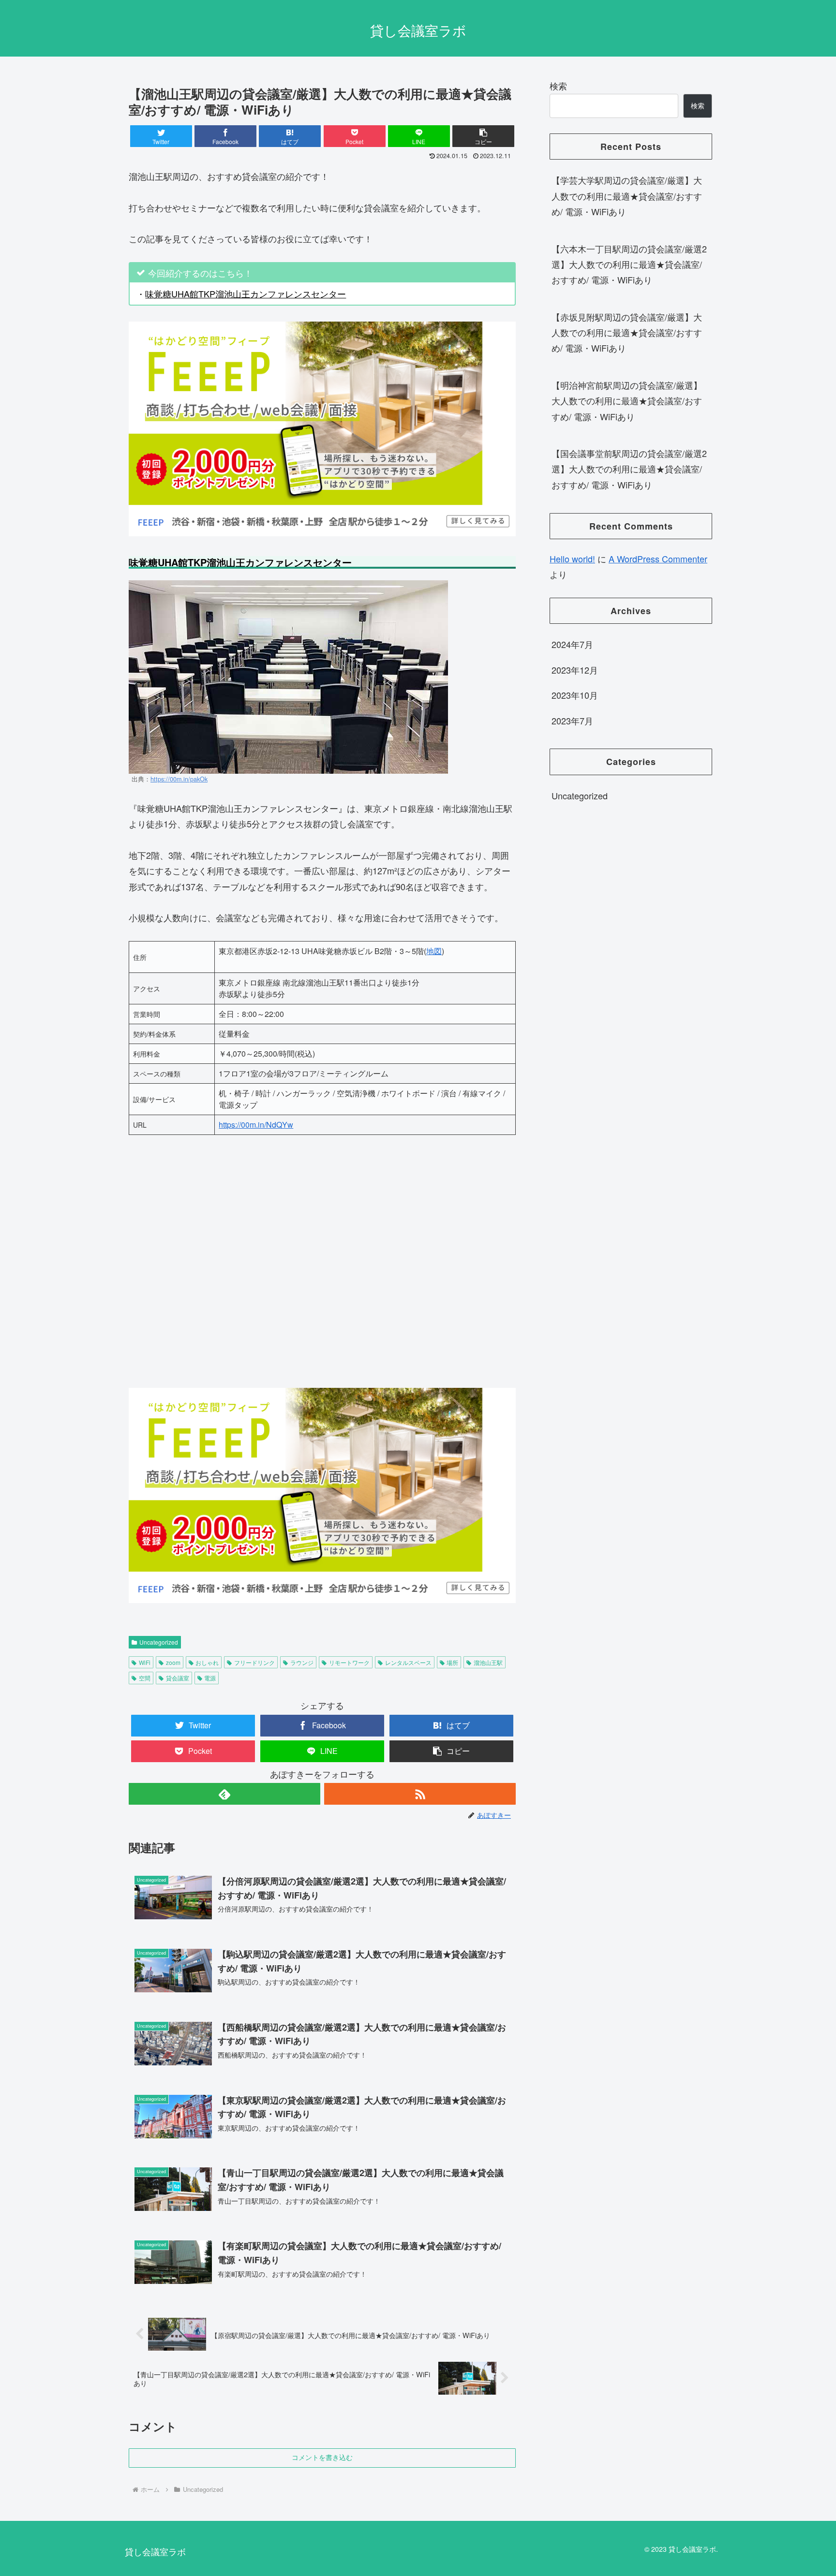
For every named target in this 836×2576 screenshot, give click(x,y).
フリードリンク (254, 1662)
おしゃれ (207, 1662)
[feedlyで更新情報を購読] (224, 1794)
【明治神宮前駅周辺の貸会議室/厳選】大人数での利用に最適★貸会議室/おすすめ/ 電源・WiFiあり (627, 401)
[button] (483, 136)
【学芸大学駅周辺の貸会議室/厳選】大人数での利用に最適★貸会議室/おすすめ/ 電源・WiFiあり (627, 196)
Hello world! (572, 559)
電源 (210, 1678)
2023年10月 (575, 695)
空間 (145, 1678)
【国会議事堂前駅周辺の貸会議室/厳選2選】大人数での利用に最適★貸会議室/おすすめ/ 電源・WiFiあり (629, 469)
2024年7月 (572, 645)
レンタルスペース (408, 1662)
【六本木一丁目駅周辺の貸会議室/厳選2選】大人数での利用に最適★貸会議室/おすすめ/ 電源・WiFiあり (629, 264)
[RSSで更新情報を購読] (420, 1794)
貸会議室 (178, 1678)
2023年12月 (575, 670)
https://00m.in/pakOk (179, 779)
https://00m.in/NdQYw (256, 1125)
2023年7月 (572, 721)
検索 (558, 86)
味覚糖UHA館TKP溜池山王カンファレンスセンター (246, 294)
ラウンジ (302, 1662)
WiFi (145, 1662)
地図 (434, 951)
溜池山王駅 (488, 1662)
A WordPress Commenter (658, 559)
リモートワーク (349, 1662)
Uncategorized (159, 1642)
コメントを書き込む (322, 2458)
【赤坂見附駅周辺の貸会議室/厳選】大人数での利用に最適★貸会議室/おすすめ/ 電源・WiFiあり (627, 332)
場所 (452, 1662)
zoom (173, 1662)
